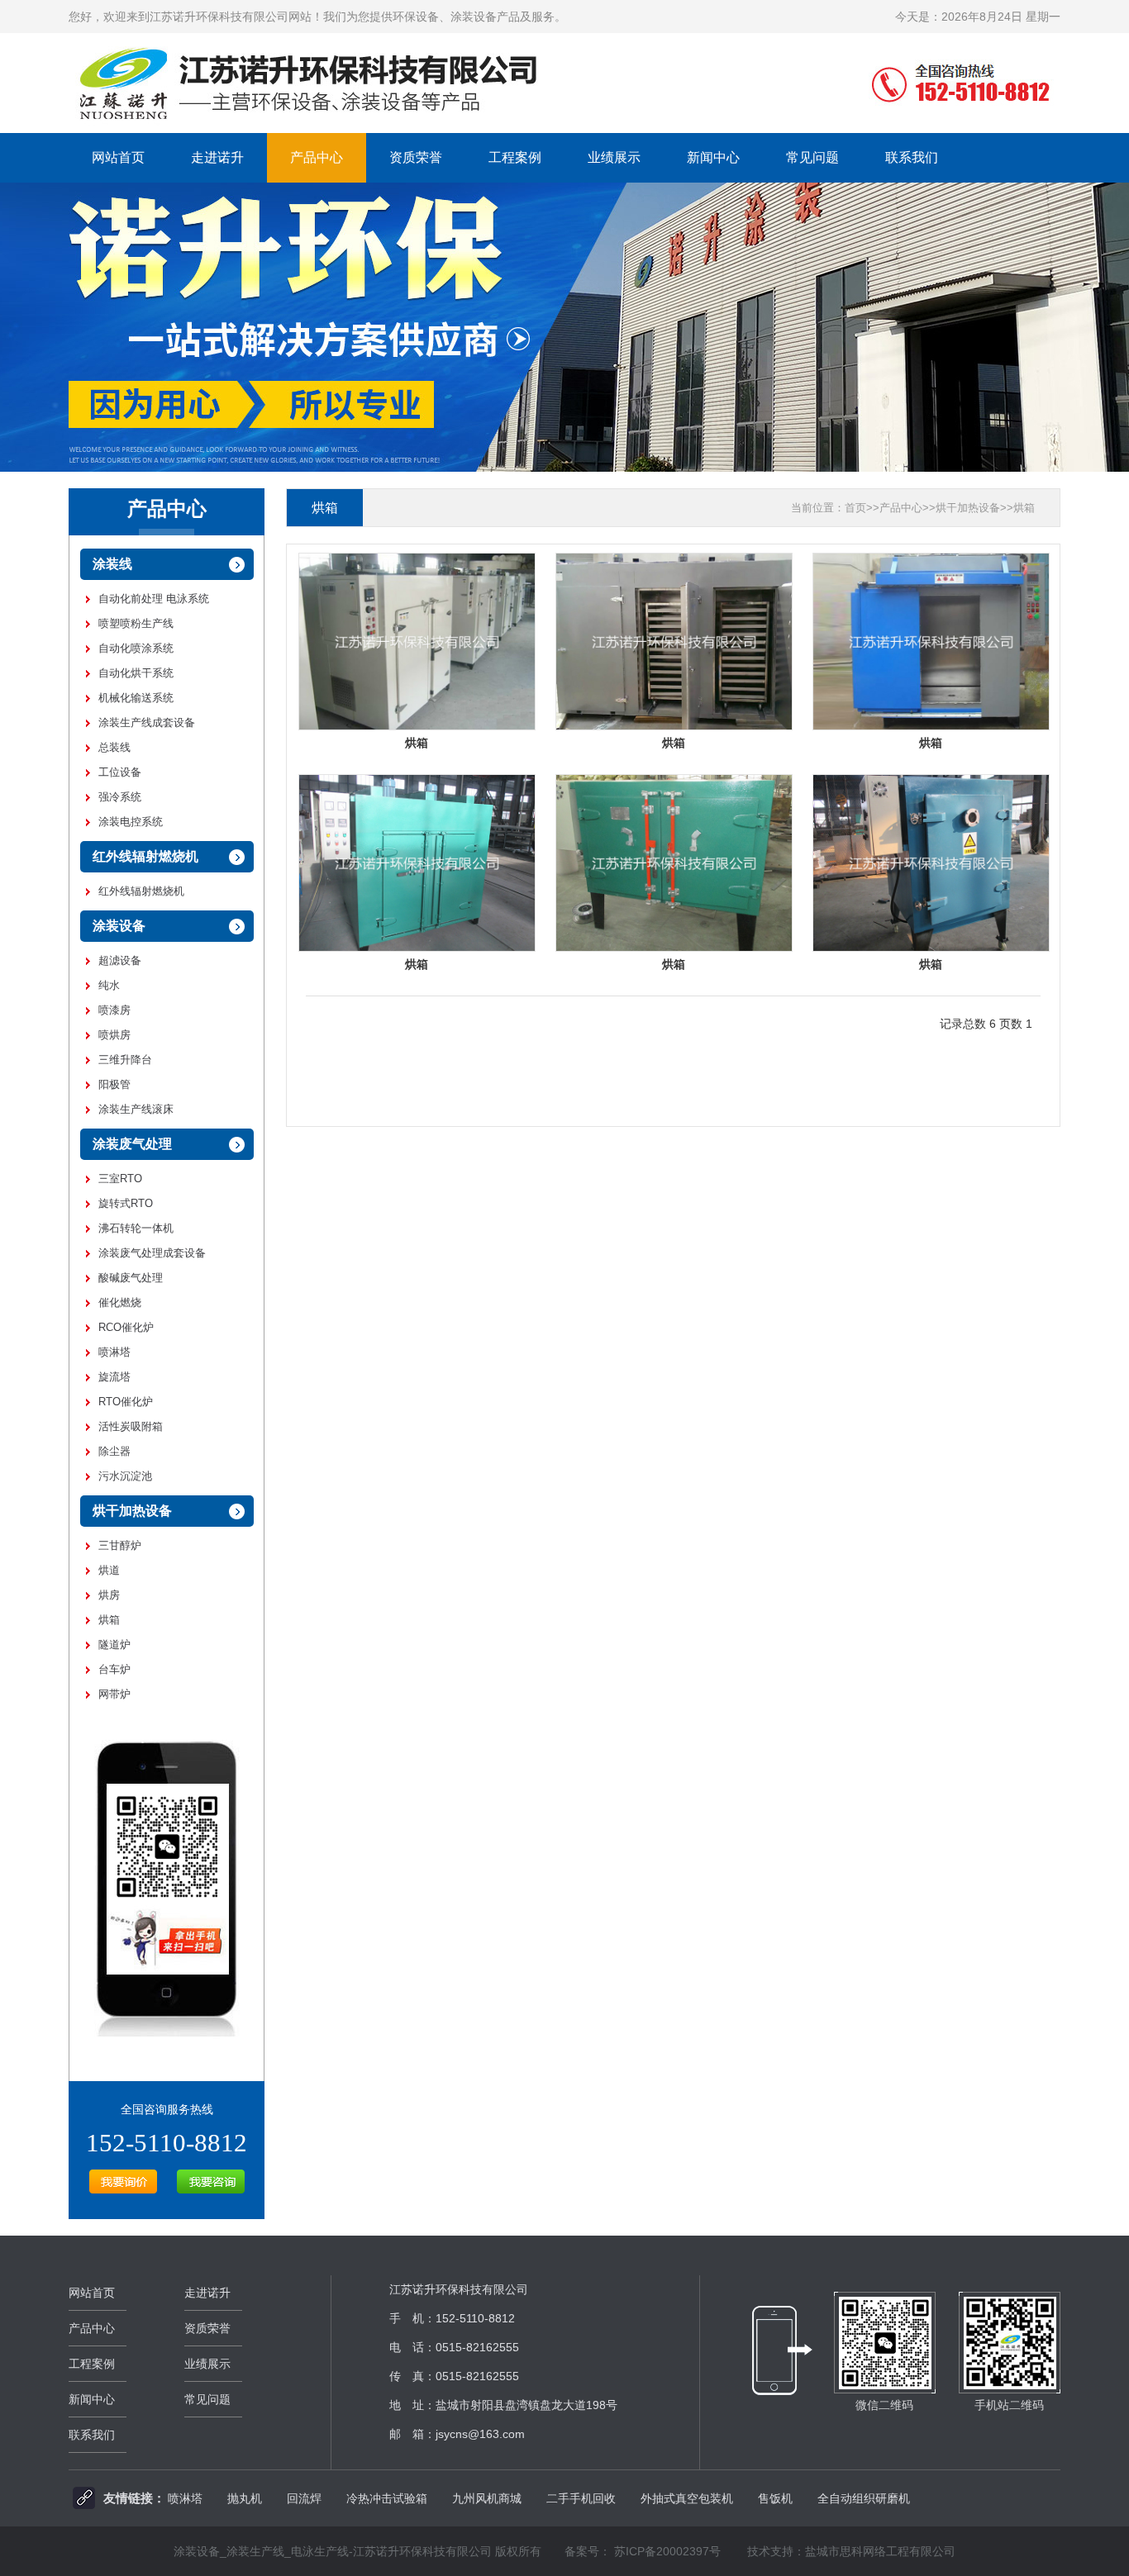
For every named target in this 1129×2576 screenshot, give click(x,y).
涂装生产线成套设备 (147, 722)
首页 (855, 508)
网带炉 (114, 1694)
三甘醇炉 (120, 1545)
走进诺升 (217, 157)
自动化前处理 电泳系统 (154, 599)
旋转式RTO (126, 1203)
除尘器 (114, 1451)
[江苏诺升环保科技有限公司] (564, 129)
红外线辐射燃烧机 (145, 856)
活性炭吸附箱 (131, 1426)
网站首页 (118, 157)
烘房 (109, 1595)
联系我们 (912, 157)
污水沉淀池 (125, 1476)
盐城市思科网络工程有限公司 (880, 2551)
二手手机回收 (581, 2498)
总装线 (114, 747)
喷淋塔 (114, 1352)
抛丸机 (245, 2498)
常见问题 (812, 157)
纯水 (109, 985)
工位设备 (120, 772)
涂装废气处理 (132, 1144)
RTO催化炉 (126, 1402)
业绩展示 (614, 157)
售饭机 (775, 2498)
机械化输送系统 (136, 698)
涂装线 (112, 564)
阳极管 (114, 1084)
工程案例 (515, 157)
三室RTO (120, 1179)
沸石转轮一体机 (136, 1228)
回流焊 (304, 2498)
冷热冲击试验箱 (387, 2498)
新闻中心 (713, 157)
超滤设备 (120, 960)
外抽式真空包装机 (687, 2498)
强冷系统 (120, 797)
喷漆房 (114, 1010)
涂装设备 (119, 926)
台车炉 (114, 1669)
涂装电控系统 (131, 822)
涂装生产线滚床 (136, 1109)
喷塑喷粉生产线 (136, 623)
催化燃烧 (120, 1302)
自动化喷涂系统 (136, 648)
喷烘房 (114, 1035)
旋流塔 (114, 1377)
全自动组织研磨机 (864, 2498)
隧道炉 (114, 1644)
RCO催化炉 (126, 1327)
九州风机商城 (487, 2498)
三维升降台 (125, 1060)
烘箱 (109, 1620)
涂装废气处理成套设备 (152, 1253)
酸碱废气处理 (131, 1278)
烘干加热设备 (132, 1511)
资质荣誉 (416, 157)
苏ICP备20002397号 (667, 2551)
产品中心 (317, 157)
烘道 (109, 1570)
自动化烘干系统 (136, 673)
